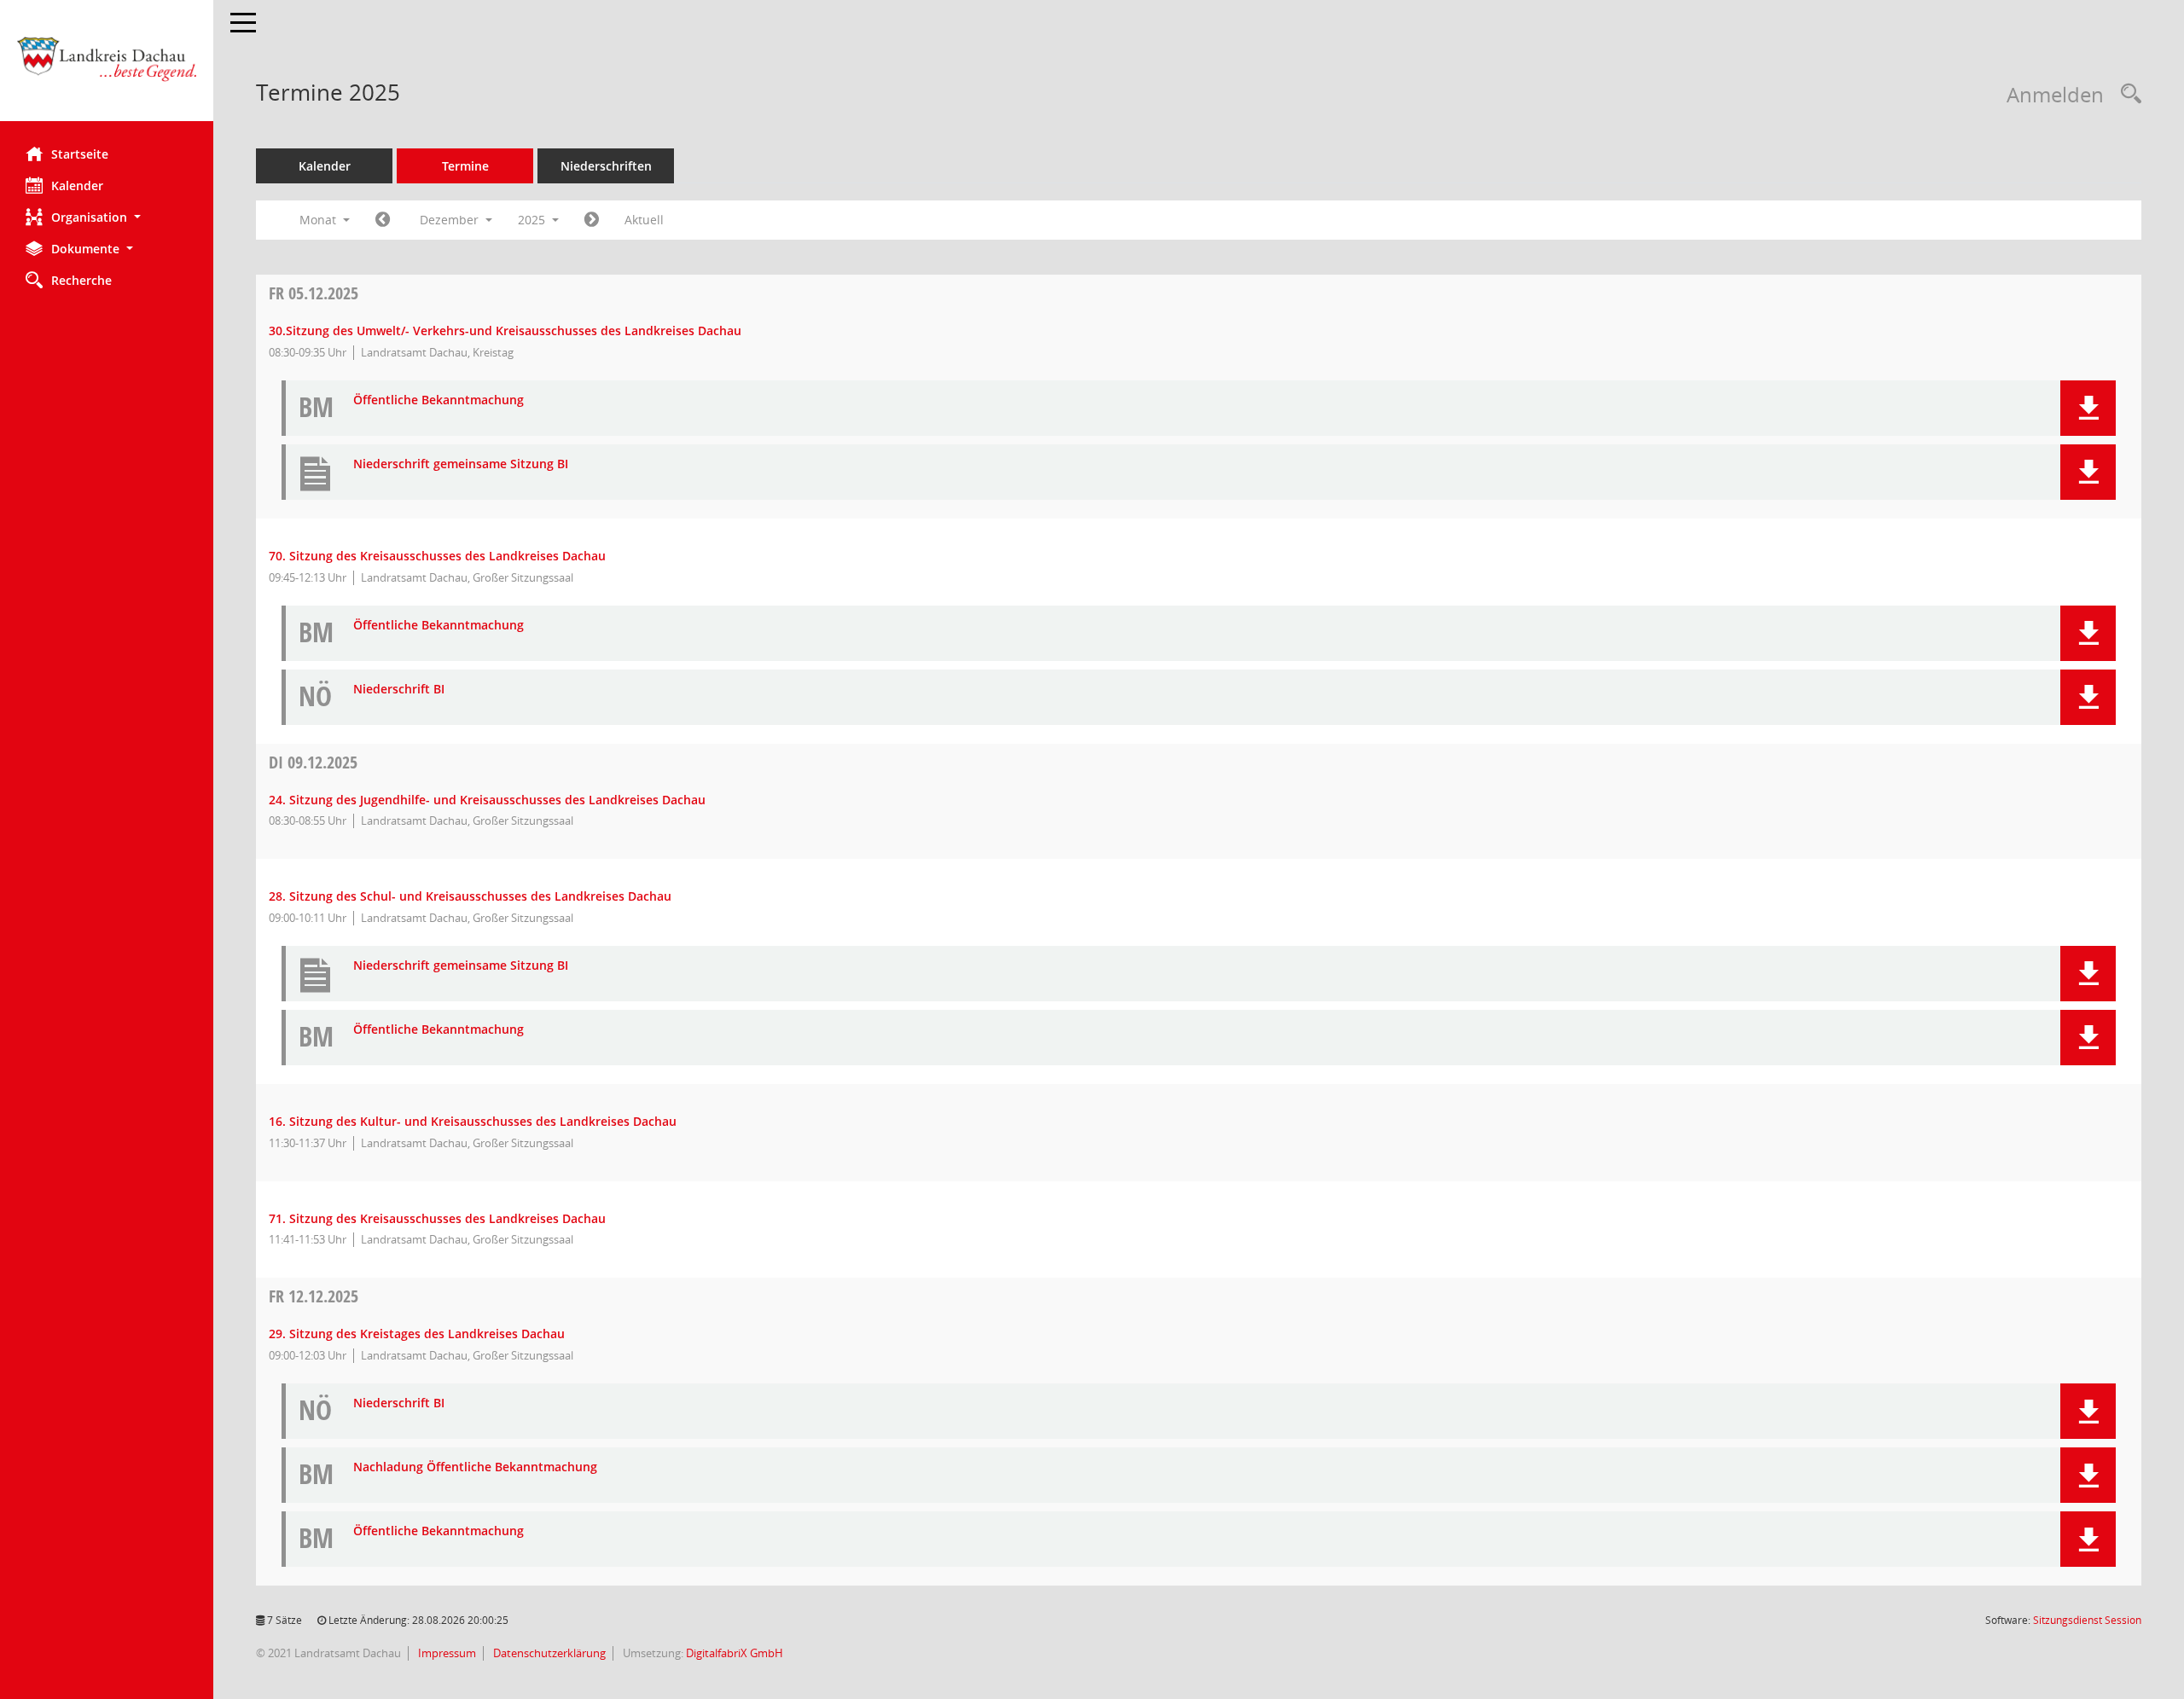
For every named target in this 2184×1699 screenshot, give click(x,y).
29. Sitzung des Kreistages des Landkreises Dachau (417, 1334)
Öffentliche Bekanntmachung (439, 400)
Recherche (81, 280)
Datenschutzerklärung (548, 1653)
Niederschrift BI (399, 690)
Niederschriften (606, 166)
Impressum (446, 1653)
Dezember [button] (451, 220)
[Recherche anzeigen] (2127, 94)
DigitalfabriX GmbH (735, 1653)
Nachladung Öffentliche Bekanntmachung (475, 1467)
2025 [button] (533, 220)
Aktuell (644, 220)
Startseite (80, 154)
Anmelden (2055, 94)
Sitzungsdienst (2087, 1620)
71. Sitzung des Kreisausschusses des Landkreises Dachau (437, 1218)
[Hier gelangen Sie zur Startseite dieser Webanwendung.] (107, 67)
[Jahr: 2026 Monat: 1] (592, 220)
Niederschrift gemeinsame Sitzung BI (461, 464)
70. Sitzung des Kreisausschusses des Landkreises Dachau (437, 556)
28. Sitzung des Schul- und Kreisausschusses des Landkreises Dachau (470, 896)
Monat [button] (319, 220)
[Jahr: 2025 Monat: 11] (383, 220)
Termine (465, 166)
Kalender (77, 186)
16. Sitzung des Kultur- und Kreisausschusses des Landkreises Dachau (473, 1121)
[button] (107, 217)
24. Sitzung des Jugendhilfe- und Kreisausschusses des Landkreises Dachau (487, 800)
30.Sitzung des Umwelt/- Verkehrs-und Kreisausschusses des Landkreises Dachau (505, 331)
